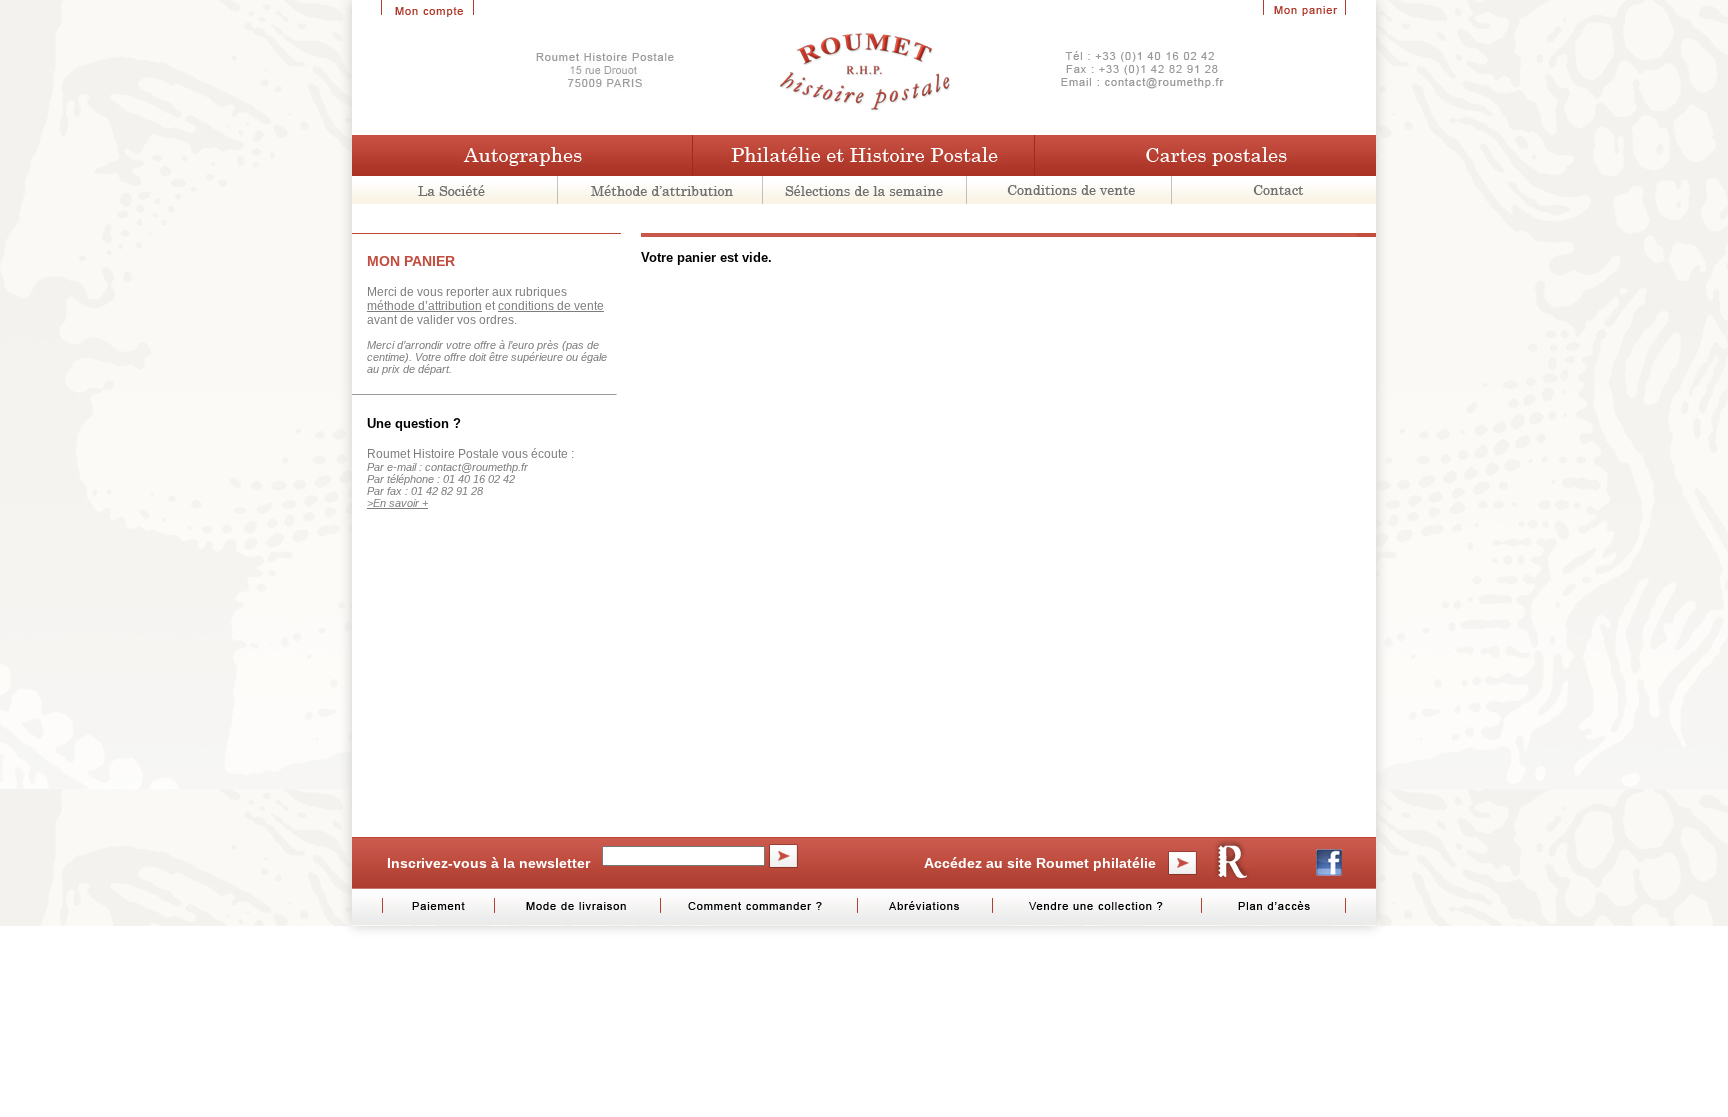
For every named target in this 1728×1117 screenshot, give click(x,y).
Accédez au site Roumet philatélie (1040, 863)
